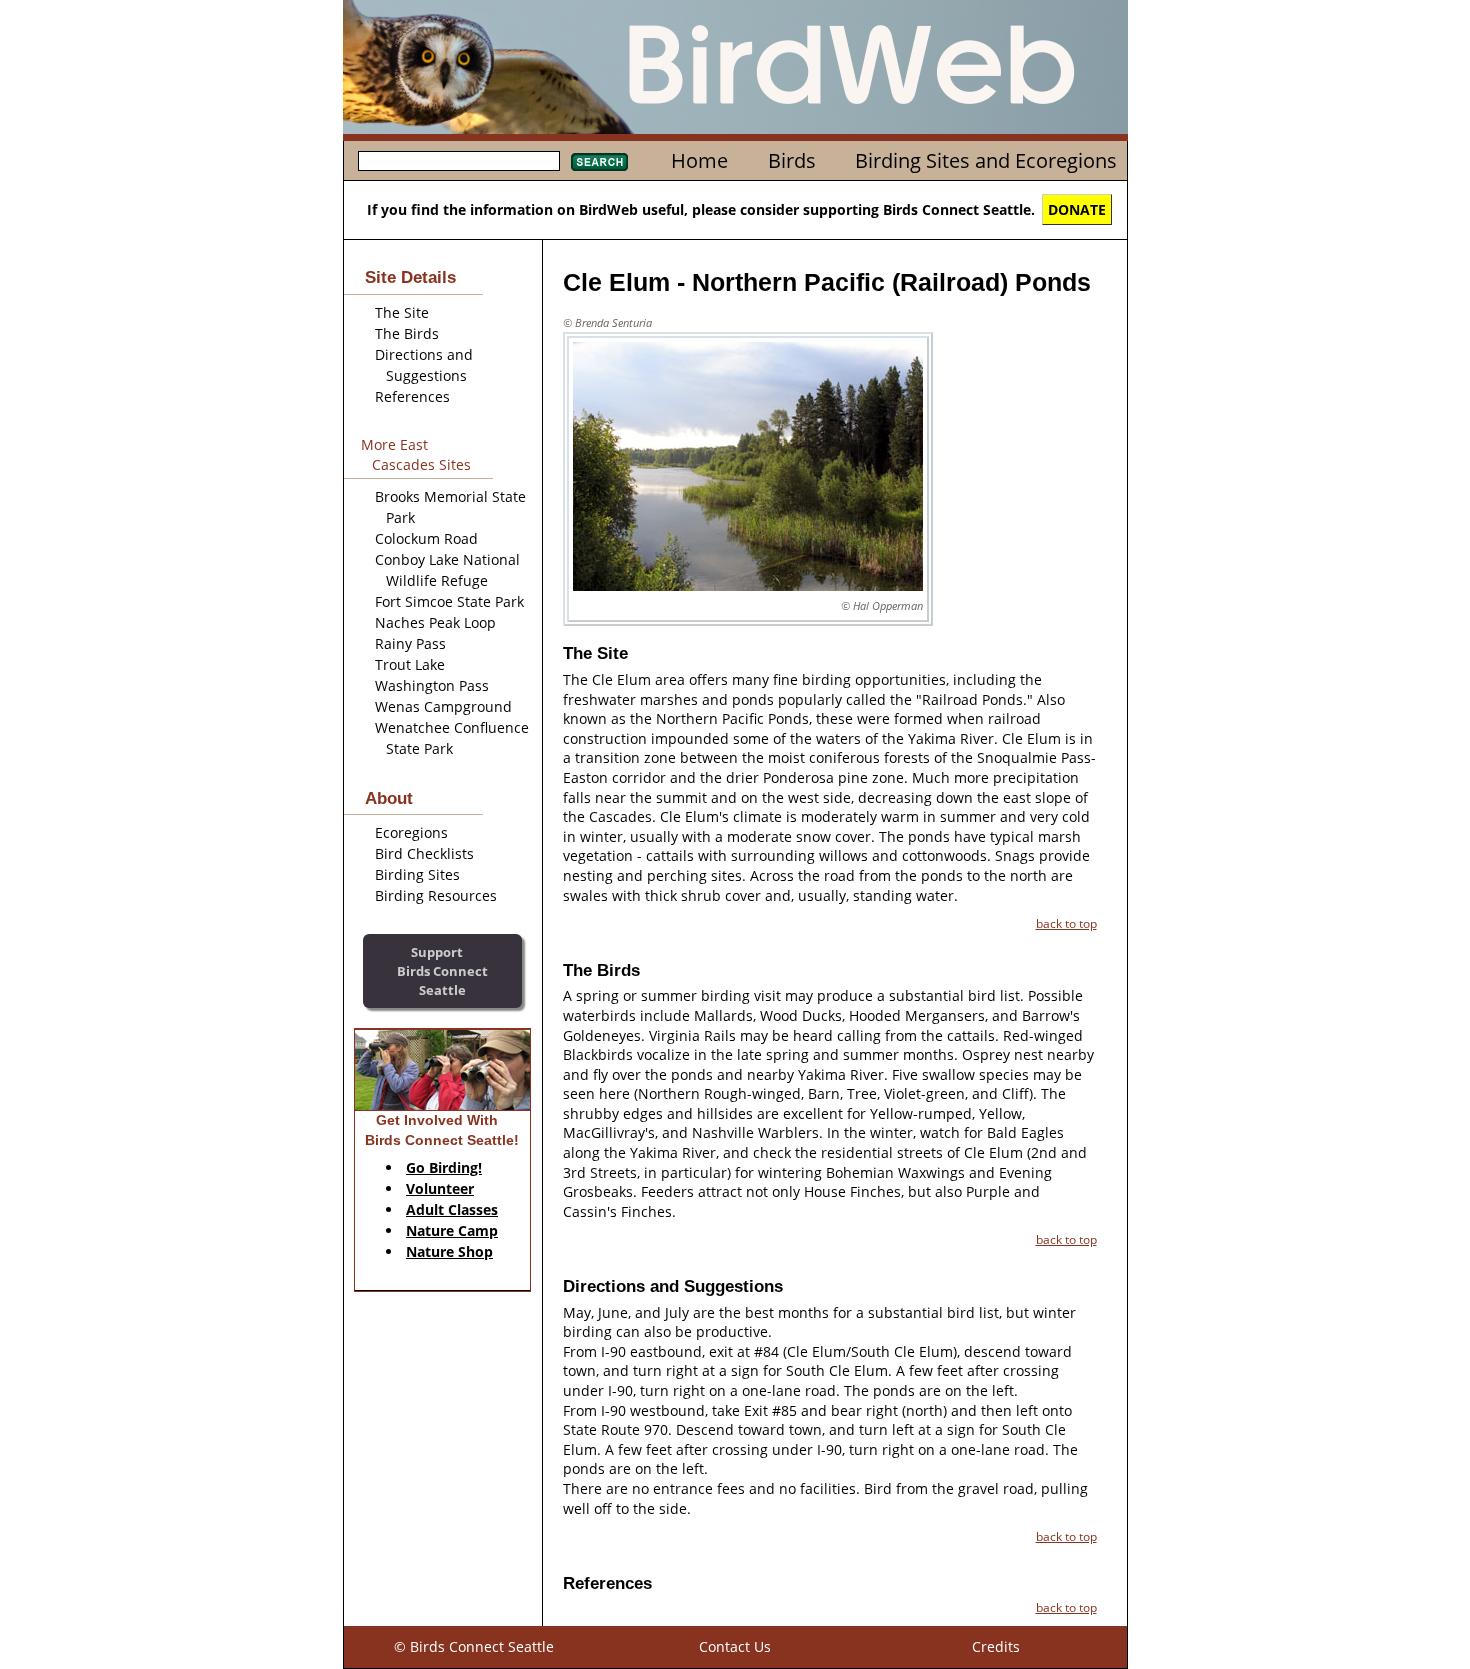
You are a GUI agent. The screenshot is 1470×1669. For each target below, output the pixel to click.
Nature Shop (449, 1251)
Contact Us (735, 1646)
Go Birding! (444, 1167)
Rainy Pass (410, 643)
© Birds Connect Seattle (474, 1646)
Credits (996, 1646)
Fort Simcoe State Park (449, 601)
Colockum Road (426, 538)
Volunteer (440, 1188)
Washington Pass (432, 685)
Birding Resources (436, 895)
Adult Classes (452, 1209)
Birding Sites (417, 874)
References (412, 396)
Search (599, 162)
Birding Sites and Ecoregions (986, 160)
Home (699, 160)
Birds (792, 160)
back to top (1066, 923)
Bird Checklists (424, 853)
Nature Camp (452, 1230)
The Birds (407, 333)
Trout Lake (410, 664)
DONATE (1077, 209)
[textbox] (459, 161)
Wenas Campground (443, 706)
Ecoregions (411, 832)
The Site (402, 312)
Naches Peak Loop (435, 622)
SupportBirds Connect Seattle (442, 970)
